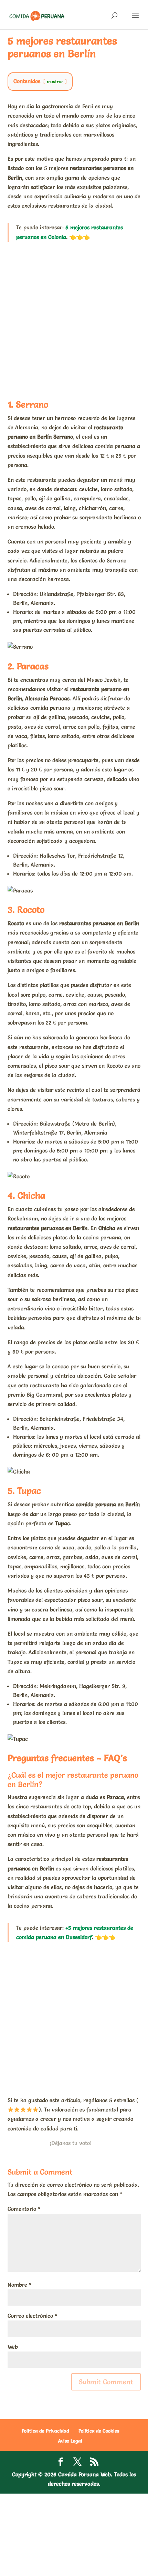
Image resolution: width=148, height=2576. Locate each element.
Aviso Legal (70, 2441)
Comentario (24, 2209)
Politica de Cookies (99, 2431)
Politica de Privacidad (45, 2431)
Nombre (20, 2285)
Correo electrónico (33, 2316)
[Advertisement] (74, 319)
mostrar (55, 82)
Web (13, 2347)
